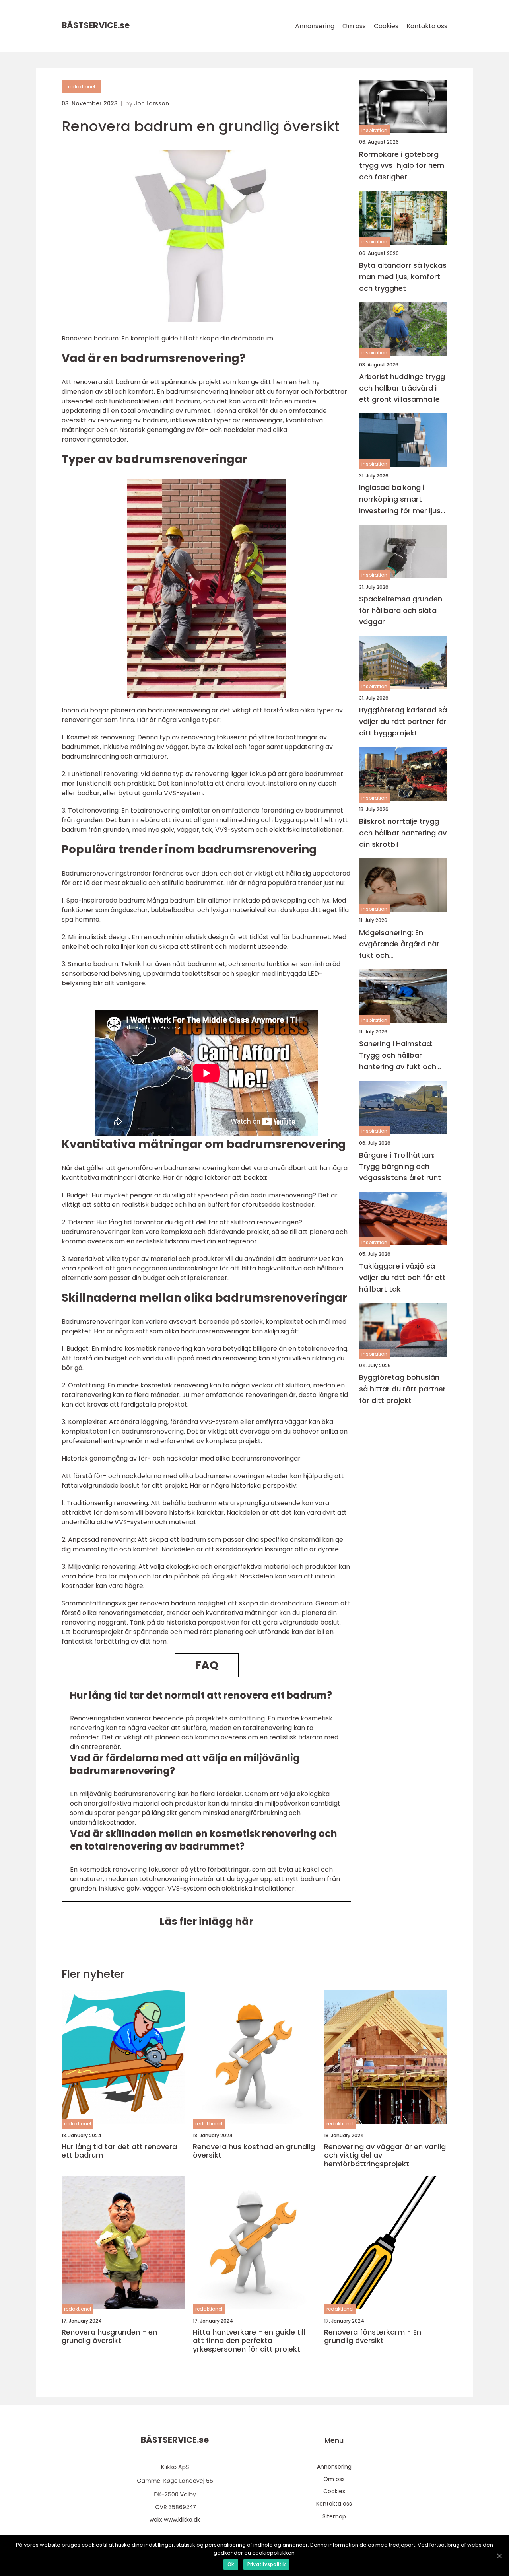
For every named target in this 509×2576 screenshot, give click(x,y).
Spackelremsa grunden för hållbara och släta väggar (401, 610)
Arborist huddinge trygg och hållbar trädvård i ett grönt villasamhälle (402, 388)
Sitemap (334, 2516)
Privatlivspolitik (266, 2564)
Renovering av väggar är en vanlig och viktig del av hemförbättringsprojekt (385, 2155)
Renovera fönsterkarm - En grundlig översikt (373, 2336)
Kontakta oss (427, 26)
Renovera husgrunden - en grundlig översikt (109, 2336)
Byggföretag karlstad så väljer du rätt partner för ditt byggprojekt (403, 721)
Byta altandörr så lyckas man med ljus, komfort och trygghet (403, 277)
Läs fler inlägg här (206, 1921)
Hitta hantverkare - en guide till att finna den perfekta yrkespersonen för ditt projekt (249, 2341)
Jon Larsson (152, 103)
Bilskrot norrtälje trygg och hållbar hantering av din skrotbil (403, 833)
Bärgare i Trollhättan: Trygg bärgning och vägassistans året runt (400, 1166)
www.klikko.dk (182, 2520)
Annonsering (315, 26)
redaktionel (82, 87)
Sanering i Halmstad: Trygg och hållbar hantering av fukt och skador (398, 1055)
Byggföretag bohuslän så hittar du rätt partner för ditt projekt (402, 1389)
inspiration (374, 130)
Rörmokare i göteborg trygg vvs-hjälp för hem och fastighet (402, 165)
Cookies (386, 26)
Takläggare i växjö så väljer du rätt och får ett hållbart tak (402, 1277)
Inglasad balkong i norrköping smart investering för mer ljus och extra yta (400, 499)
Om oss (354, 26)
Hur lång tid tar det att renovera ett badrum (119, 2151)
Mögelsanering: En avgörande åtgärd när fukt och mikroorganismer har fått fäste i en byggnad (401, 944)
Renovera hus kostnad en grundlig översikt (254, 2151)
